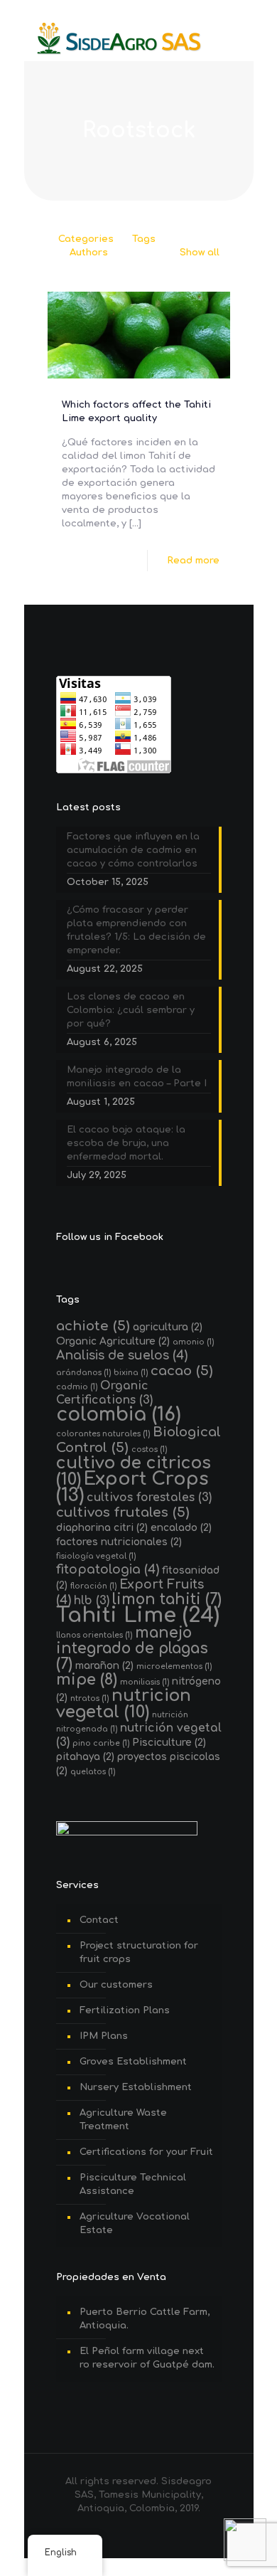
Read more (193, 561)
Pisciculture (169, 1743)
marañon (104, 1666)
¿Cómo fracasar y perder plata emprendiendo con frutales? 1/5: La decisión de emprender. (136, 930)
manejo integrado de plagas (132, 1649)
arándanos (83, 1373)
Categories (86, 239)
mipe (87, 1680)
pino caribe (101, 1743)
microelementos (174, 1666)
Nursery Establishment (136, 2087)
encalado (181, 1528)
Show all (200, 253)
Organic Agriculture (113, 1341)
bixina (131, 1373)
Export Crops (132, 1487)
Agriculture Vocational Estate (135, 2223)
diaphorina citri (102, 1528)
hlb (92, 1601)
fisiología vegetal (96, 1556)
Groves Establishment (133, 2062)
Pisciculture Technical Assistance (133, 2184)
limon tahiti (167, 1600)
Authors (89, 253)
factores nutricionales (119, 1542)
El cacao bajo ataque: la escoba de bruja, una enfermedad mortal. (126, 1143)
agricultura (168, 1327)
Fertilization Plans (125, 2010)
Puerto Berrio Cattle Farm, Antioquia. (145, 2319)
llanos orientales (94, 1635)
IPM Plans (104, 2036)
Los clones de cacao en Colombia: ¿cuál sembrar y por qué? (131, 1010)
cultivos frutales (123, 1512)
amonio (193, 1342)
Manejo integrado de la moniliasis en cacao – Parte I (137, 1077)
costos (149, 1449)
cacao (182, 1371)
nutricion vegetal (124, 1704)
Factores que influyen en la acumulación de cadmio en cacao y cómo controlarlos (133, 850)
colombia (119, 1415)
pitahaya (85, 1757)
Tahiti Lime (138, 1615)
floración (93, 1586)
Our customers (116, 1985)
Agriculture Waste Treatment (123, 2120)
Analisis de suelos (122, 1356)
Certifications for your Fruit (146, 2152)
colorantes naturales (103, 1434)
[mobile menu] (234, 39)
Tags (144, 239)
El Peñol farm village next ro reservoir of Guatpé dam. (147, 2358)
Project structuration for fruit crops (139, 1952)
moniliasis (145, 1682)
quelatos (93, 1772)
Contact (99, 1920)
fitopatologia (108, 1570)
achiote (93, 1326)
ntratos (89, 1698)
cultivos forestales (149, 1498)
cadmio (77, 1387)
